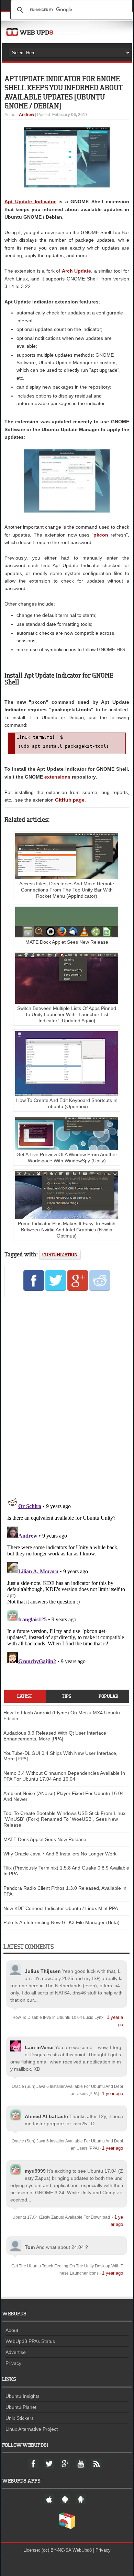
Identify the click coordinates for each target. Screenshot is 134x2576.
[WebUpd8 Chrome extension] (67, 2528)
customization (60, 1255)
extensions (57, 777)
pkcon (101, 535)
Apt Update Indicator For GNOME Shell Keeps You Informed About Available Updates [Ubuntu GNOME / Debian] (63, 92)
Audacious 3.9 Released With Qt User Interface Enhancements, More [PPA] (55, 1736)
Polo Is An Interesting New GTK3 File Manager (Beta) (62, 1922)
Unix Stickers (20, 2418)
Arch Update (77, 271)
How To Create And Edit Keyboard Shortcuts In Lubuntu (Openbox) (67, 1103)
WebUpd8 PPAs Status (30, 2341)
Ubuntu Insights (23, 2396)
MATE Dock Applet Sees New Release (45, 1839)
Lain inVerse (39, 2047)
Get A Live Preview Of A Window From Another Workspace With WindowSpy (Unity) (67, 1158)
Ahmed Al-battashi (46, 2116)
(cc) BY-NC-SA (56, 2550)
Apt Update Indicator (30, 202)
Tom (30, 2247)
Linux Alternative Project (32, 2429)
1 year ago (113, 2094)
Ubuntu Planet (21, 2407)
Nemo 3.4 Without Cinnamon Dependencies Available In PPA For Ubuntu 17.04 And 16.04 (64, 1776)
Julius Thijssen (43, 1971)
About (12, 2330)
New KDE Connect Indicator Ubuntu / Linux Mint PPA (61, 1908)
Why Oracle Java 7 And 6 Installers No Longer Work (60, 1854)
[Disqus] (67, 1396)
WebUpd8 (82, 2550)
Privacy (13, 2363)
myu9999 (35, 2171)
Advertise (16, 2352)
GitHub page (70, 800)
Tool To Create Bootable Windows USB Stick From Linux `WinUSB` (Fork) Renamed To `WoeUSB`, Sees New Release (64, 1819)
